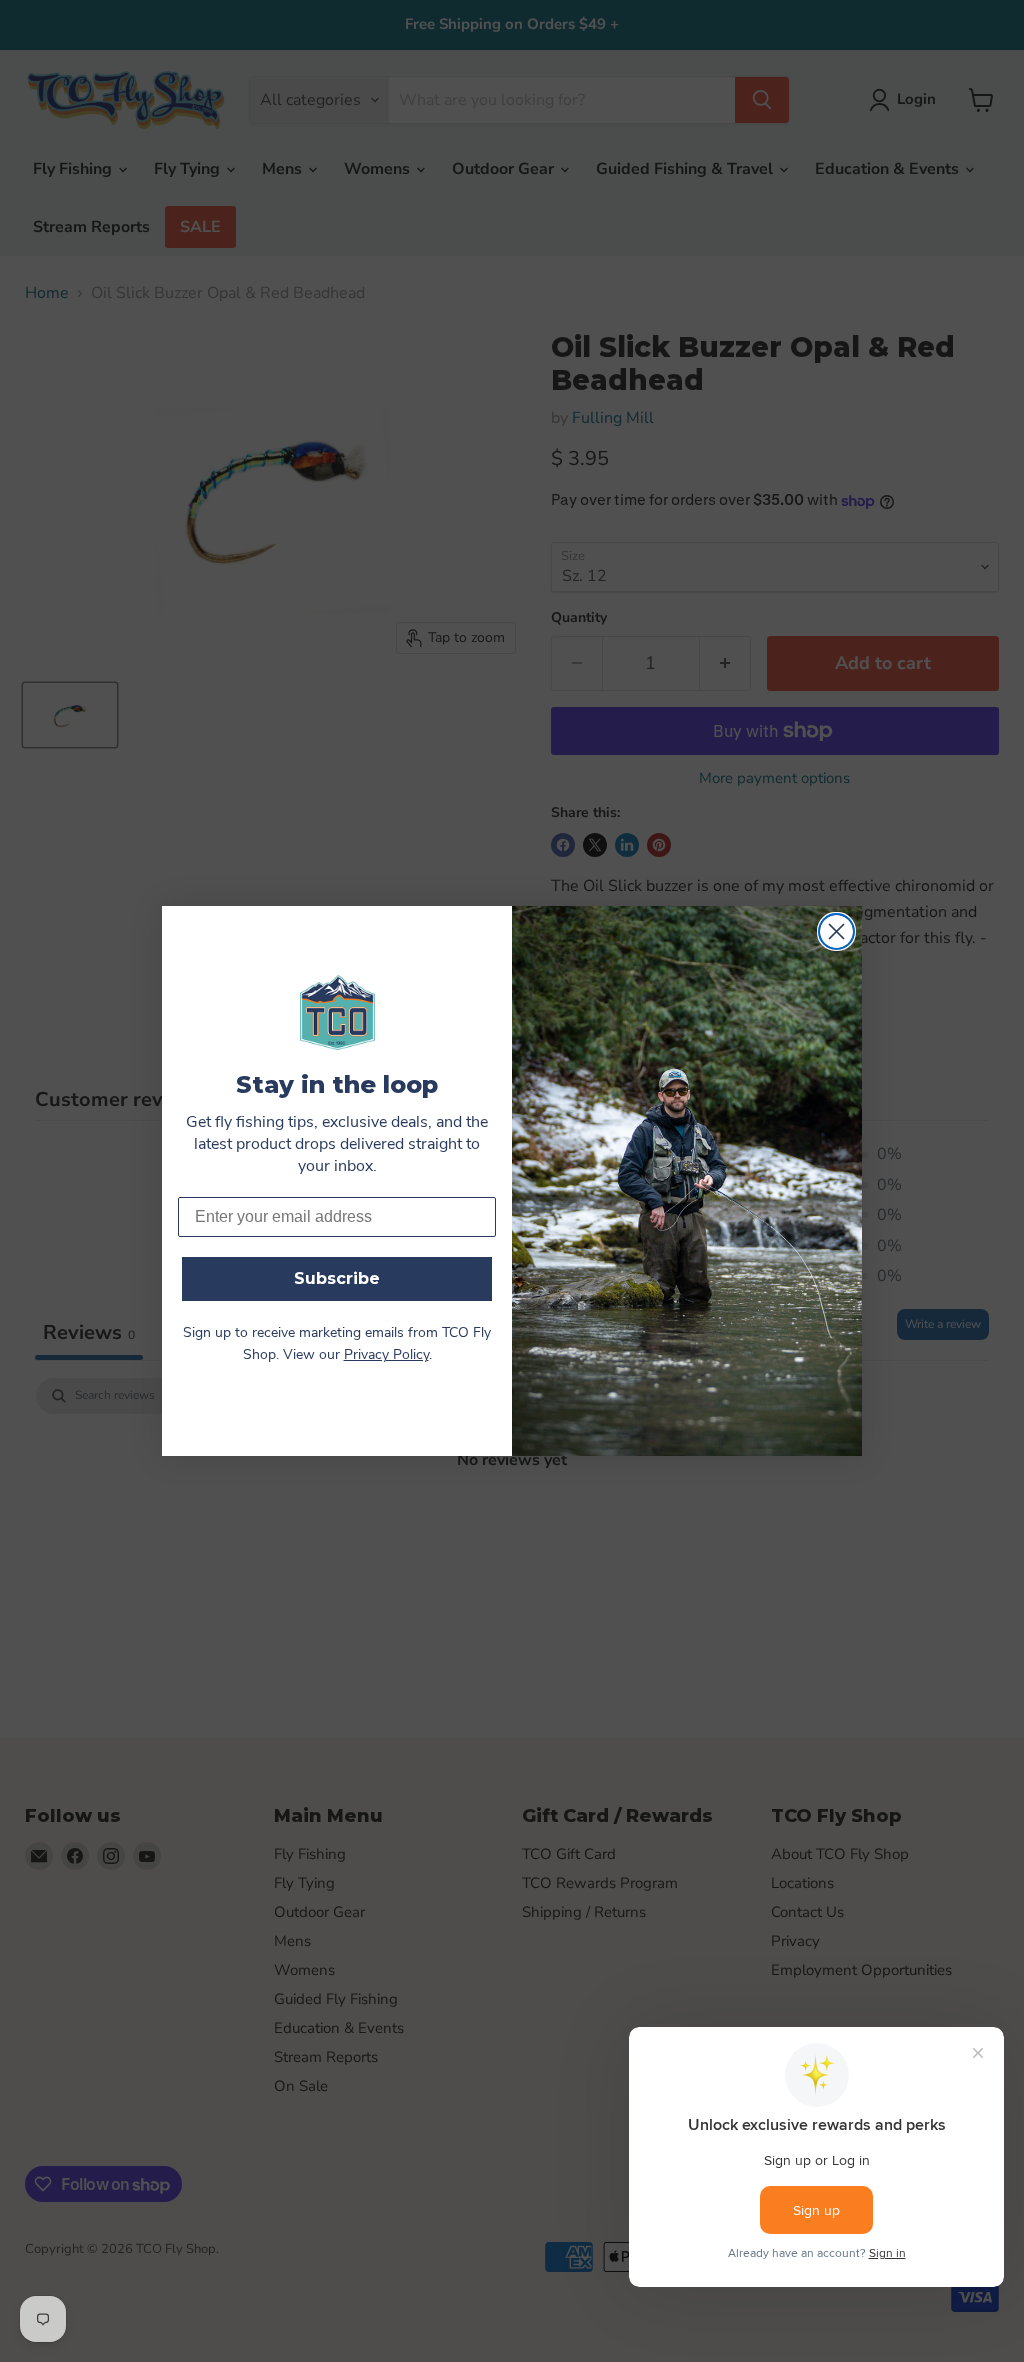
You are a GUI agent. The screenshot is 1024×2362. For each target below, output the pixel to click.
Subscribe (337, 1278)
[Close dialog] (836, 931)
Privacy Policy (386, 1355)
